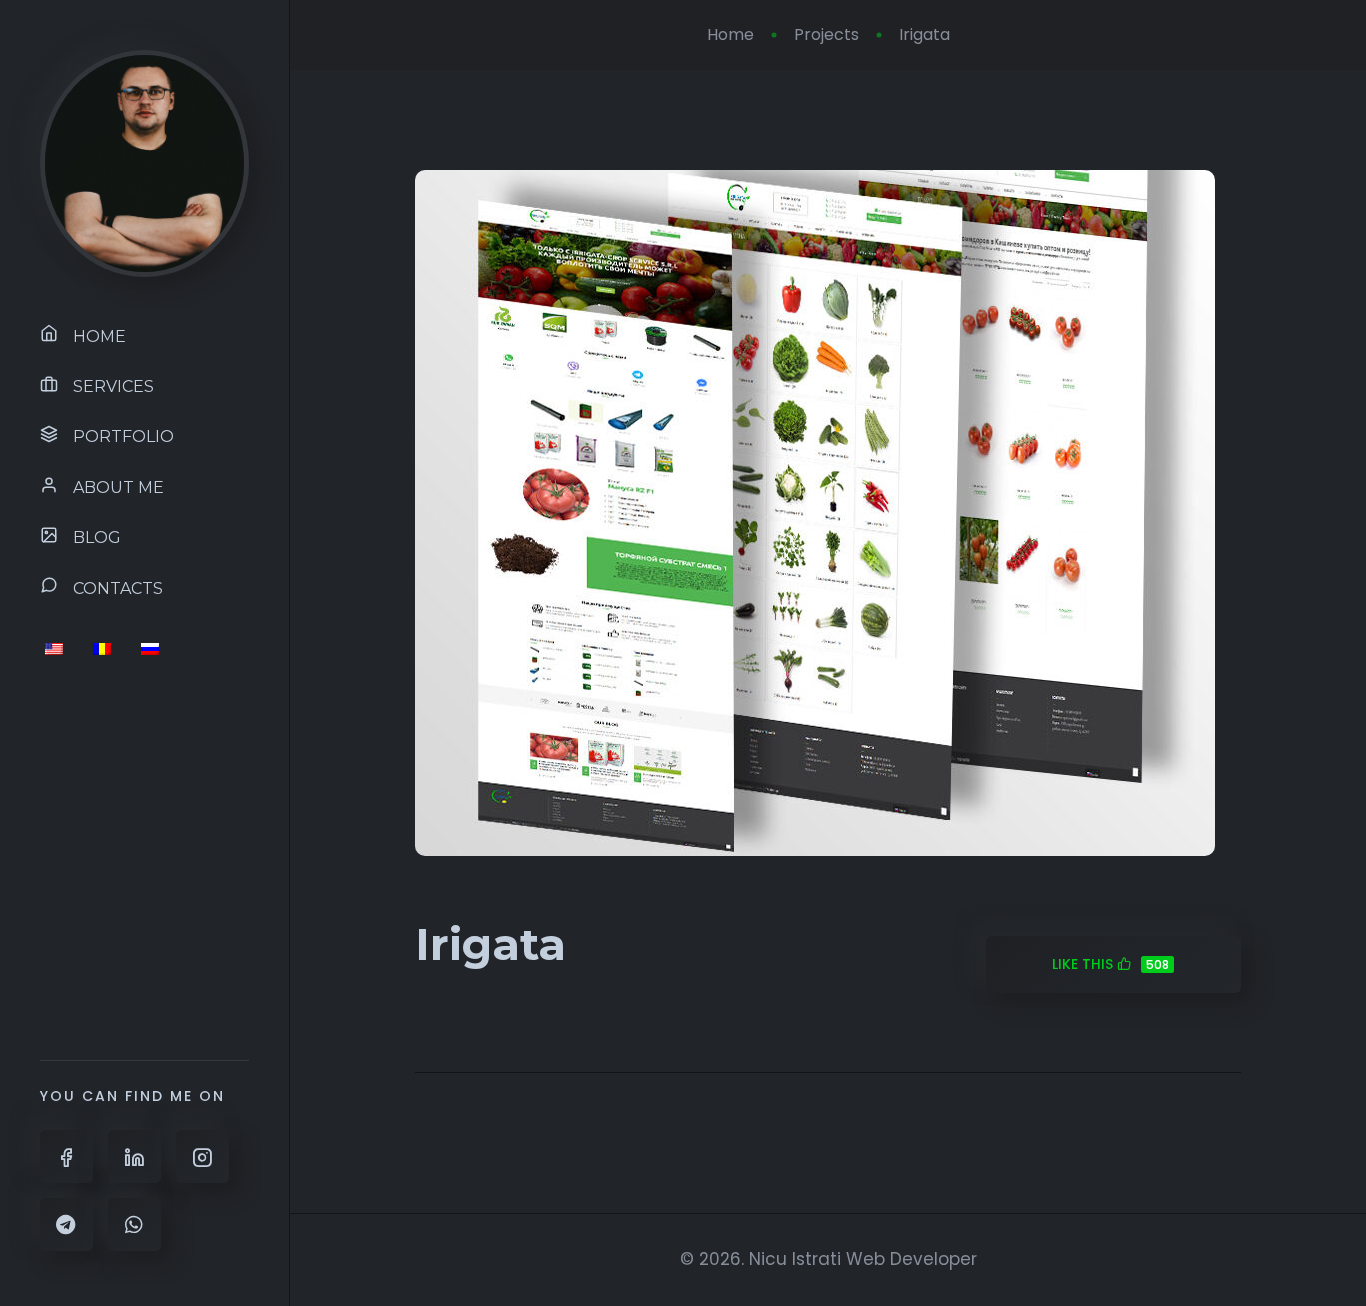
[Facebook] (66, 1156)
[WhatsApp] (134, 1224)
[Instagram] (202, 1156)
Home (730, 34)
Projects (826, 34)
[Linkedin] (134, 1156)
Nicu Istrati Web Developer (863, 1259)
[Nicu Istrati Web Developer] (144, 162)
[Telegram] (66, 1224)
